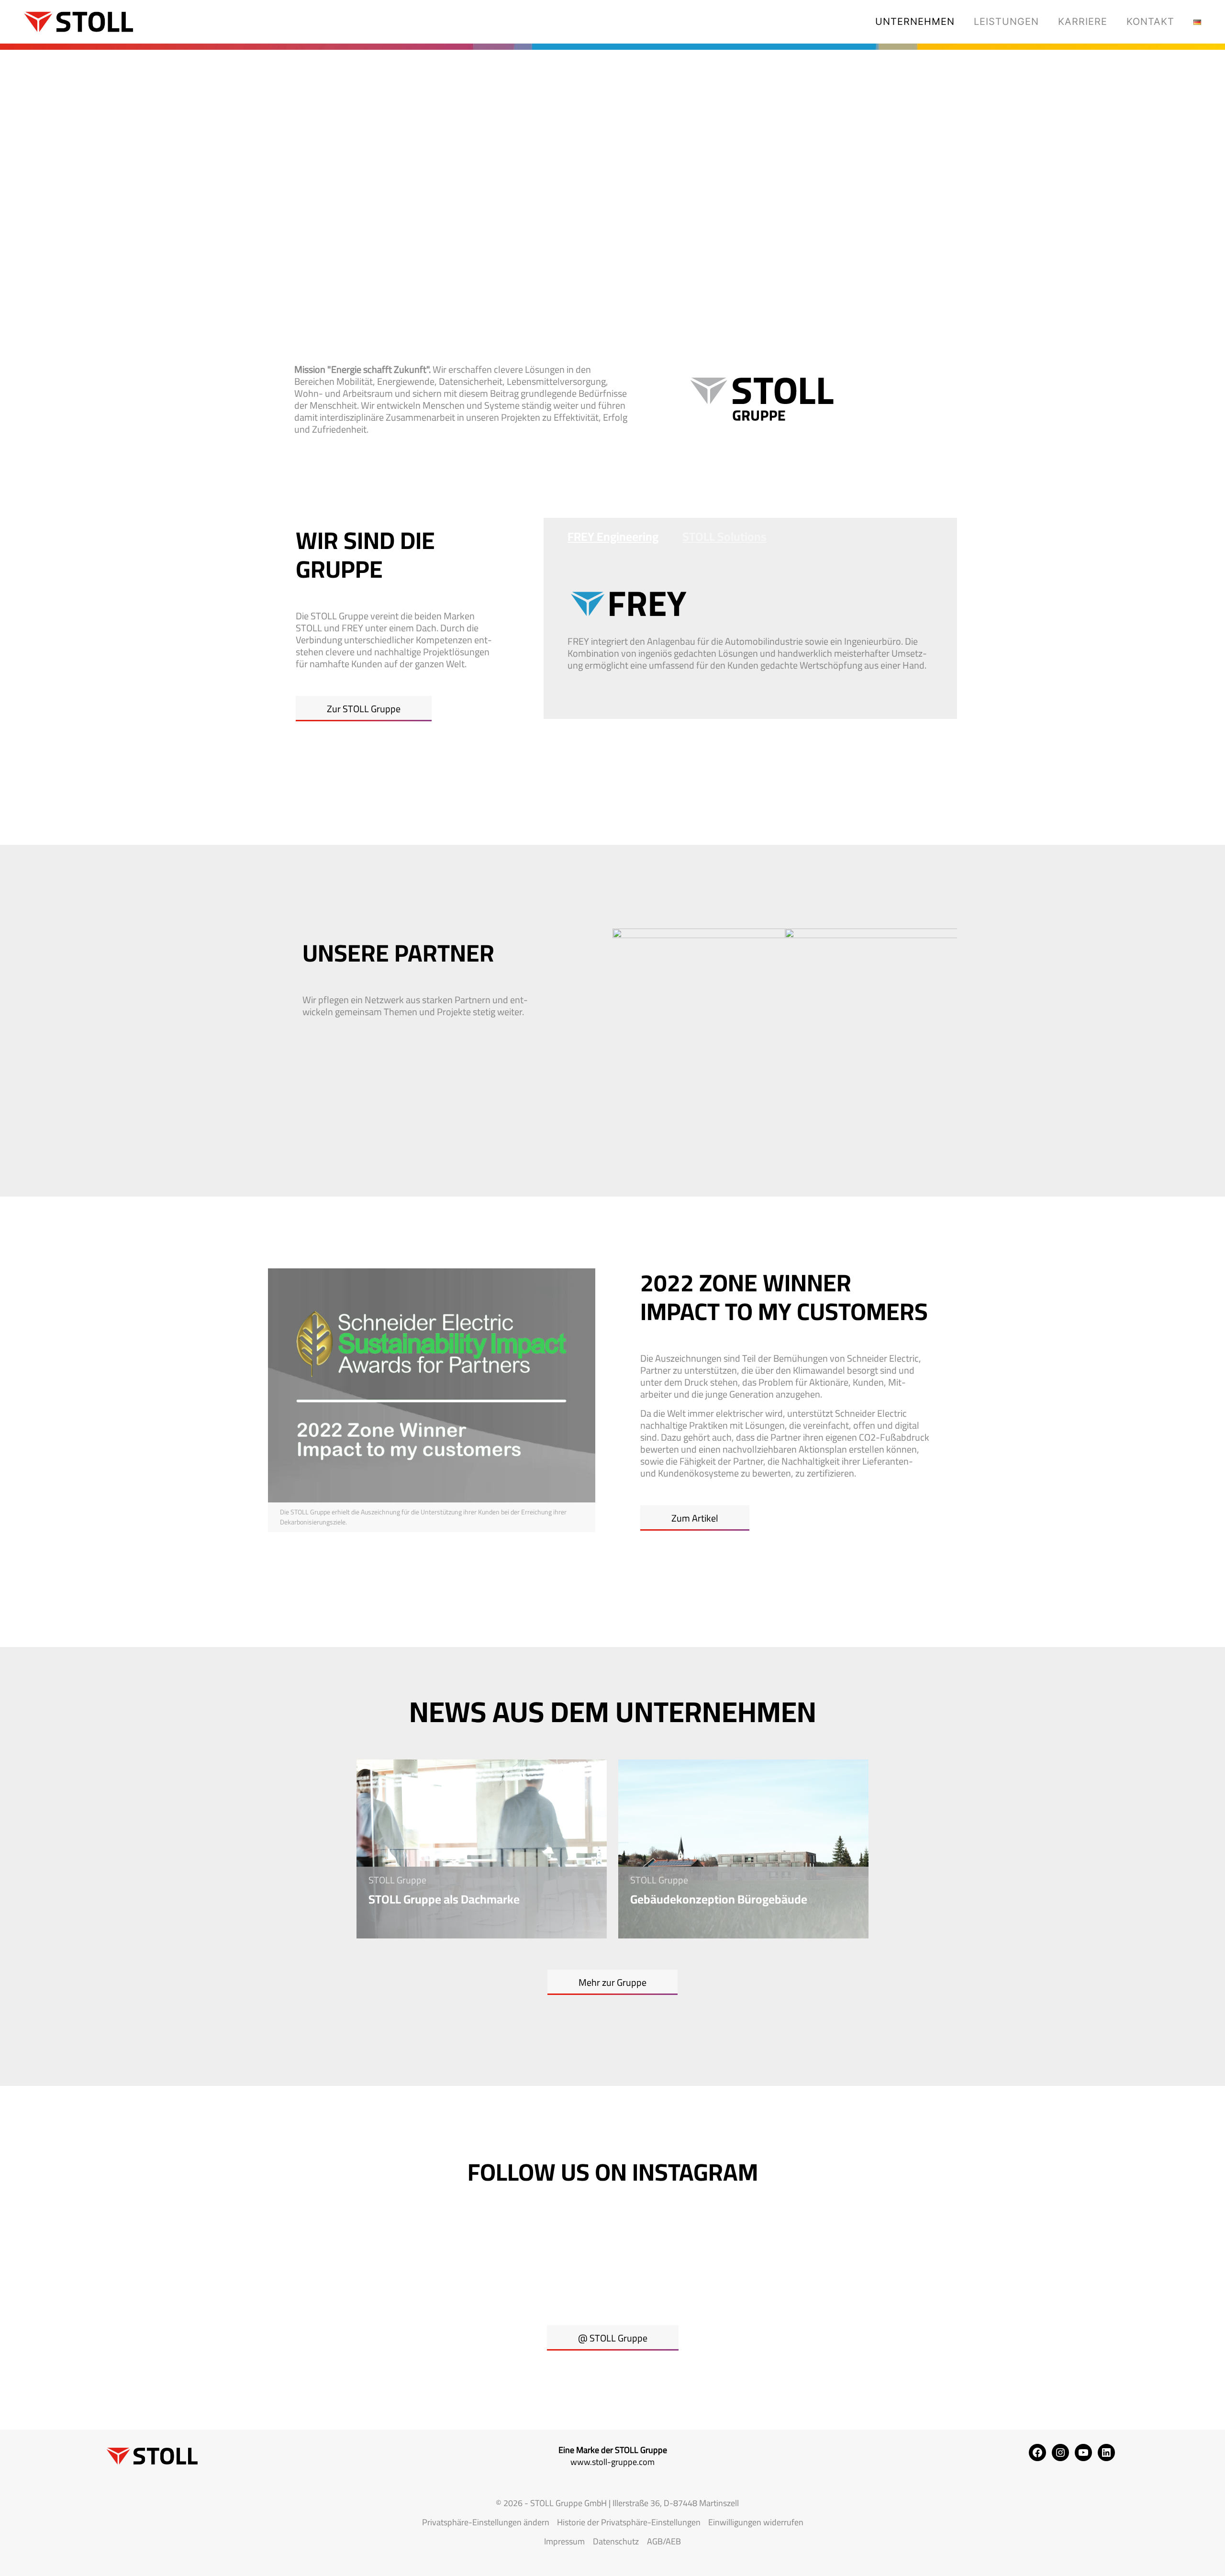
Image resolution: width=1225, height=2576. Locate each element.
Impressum (564, 2541)
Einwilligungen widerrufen (756, 2522)
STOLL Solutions (724, 536)
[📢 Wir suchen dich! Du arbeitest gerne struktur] (466, 2257)
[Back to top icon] (1179, 2556)
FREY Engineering (613, 536)
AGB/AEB (664, 2541)
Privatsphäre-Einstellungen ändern (486, 2522)
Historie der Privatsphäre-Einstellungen (629, 2522)
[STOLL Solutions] (74, 22)
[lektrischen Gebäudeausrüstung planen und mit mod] (759, 2257)
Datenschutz (616, 2541)
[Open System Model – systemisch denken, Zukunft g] (612, 2257)
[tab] (601, 537)
